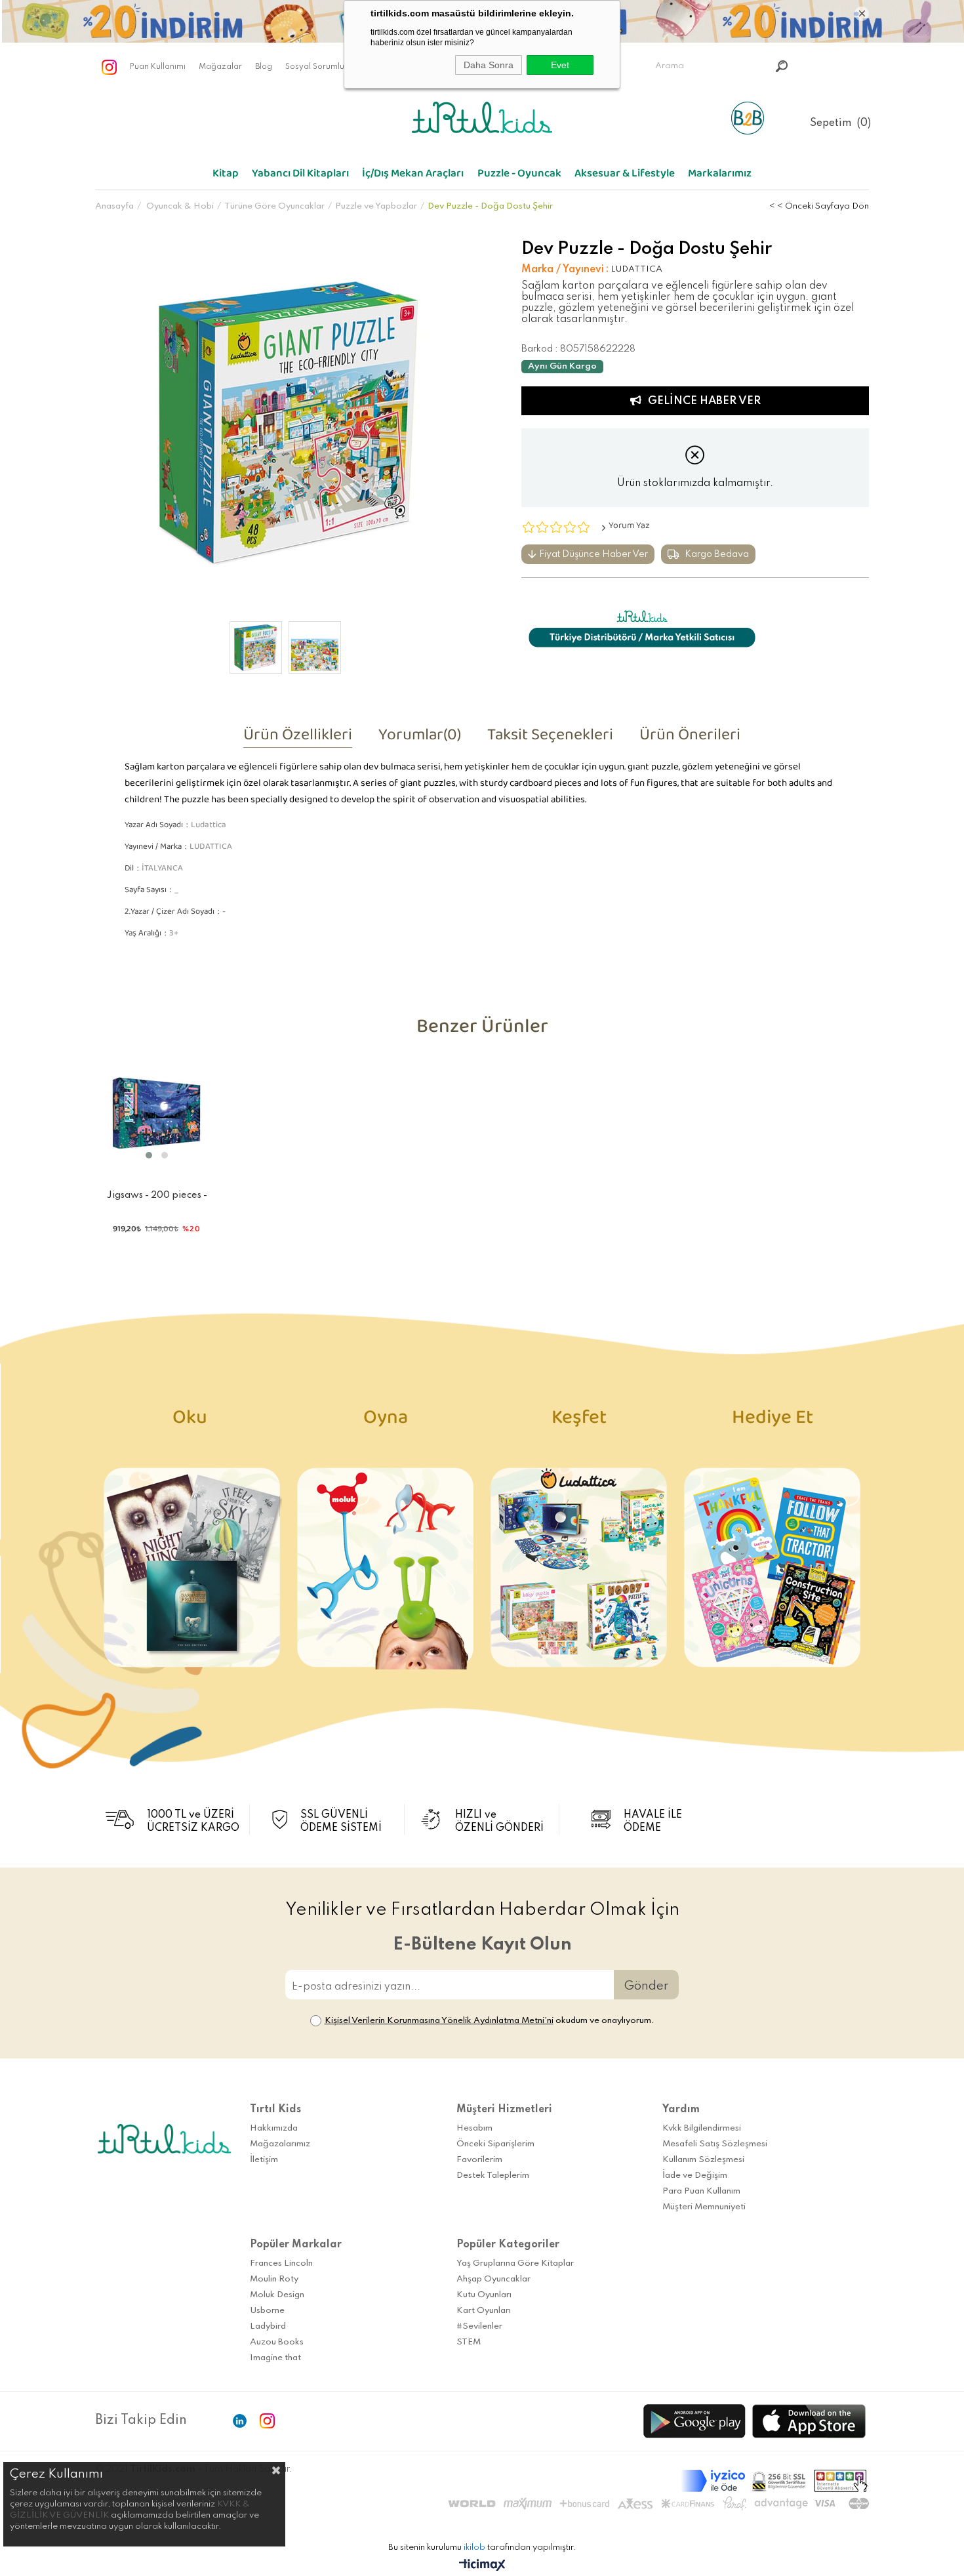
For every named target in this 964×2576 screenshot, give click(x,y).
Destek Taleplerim (493, 2176)
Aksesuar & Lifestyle (625, 176)
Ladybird (268, 2326)
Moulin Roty (274, 2279)
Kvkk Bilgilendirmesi (702, 2128)
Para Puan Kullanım (701, 2191)
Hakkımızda (274, 2128)
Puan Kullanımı (158, 67)
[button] (149, 1155)
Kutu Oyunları (484, 2295)
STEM (469, 2342)
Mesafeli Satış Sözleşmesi (715, 2144)
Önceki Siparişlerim (495, 2144)
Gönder (646, 1986)
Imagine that (275, 2358)
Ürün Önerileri (690, 739)
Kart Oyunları (484, 2311)
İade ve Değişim (695, 2176)
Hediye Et (773, 1422)
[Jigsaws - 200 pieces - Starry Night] (157, 1113)
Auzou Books (277, 2342)
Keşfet (579, 1422)
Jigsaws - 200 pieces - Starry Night (157, 1198)
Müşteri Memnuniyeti (704, 2207)
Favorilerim (479, 2160)
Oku (192, 1422)
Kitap (226, 176)
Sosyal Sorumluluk (320, 67)
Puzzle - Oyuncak (519, 176)
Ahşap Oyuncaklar (493, 2279)
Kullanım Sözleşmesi (703, 2160)
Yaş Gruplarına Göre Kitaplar (515, 2263)
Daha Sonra (489, 65)
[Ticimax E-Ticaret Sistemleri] (482, 2566)
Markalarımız (720, 176)
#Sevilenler (479, 2326)
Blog (264, 67)
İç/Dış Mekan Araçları (413, 176)
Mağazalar (220, 67)
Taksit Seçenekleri (550, 739)
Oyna (386, 1422)
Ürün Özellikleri (298, 739)
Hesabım (474, 2128)
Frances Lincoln (281, 2263)
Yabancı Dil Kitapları (300, 176)
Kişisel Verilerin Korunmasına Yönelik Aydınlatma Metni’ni (439, 2021)
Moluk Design (277, 2295)
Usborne (267, 2311)
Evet (560, 65)
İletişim (264, 2160)
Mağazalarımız (280, 2144)
